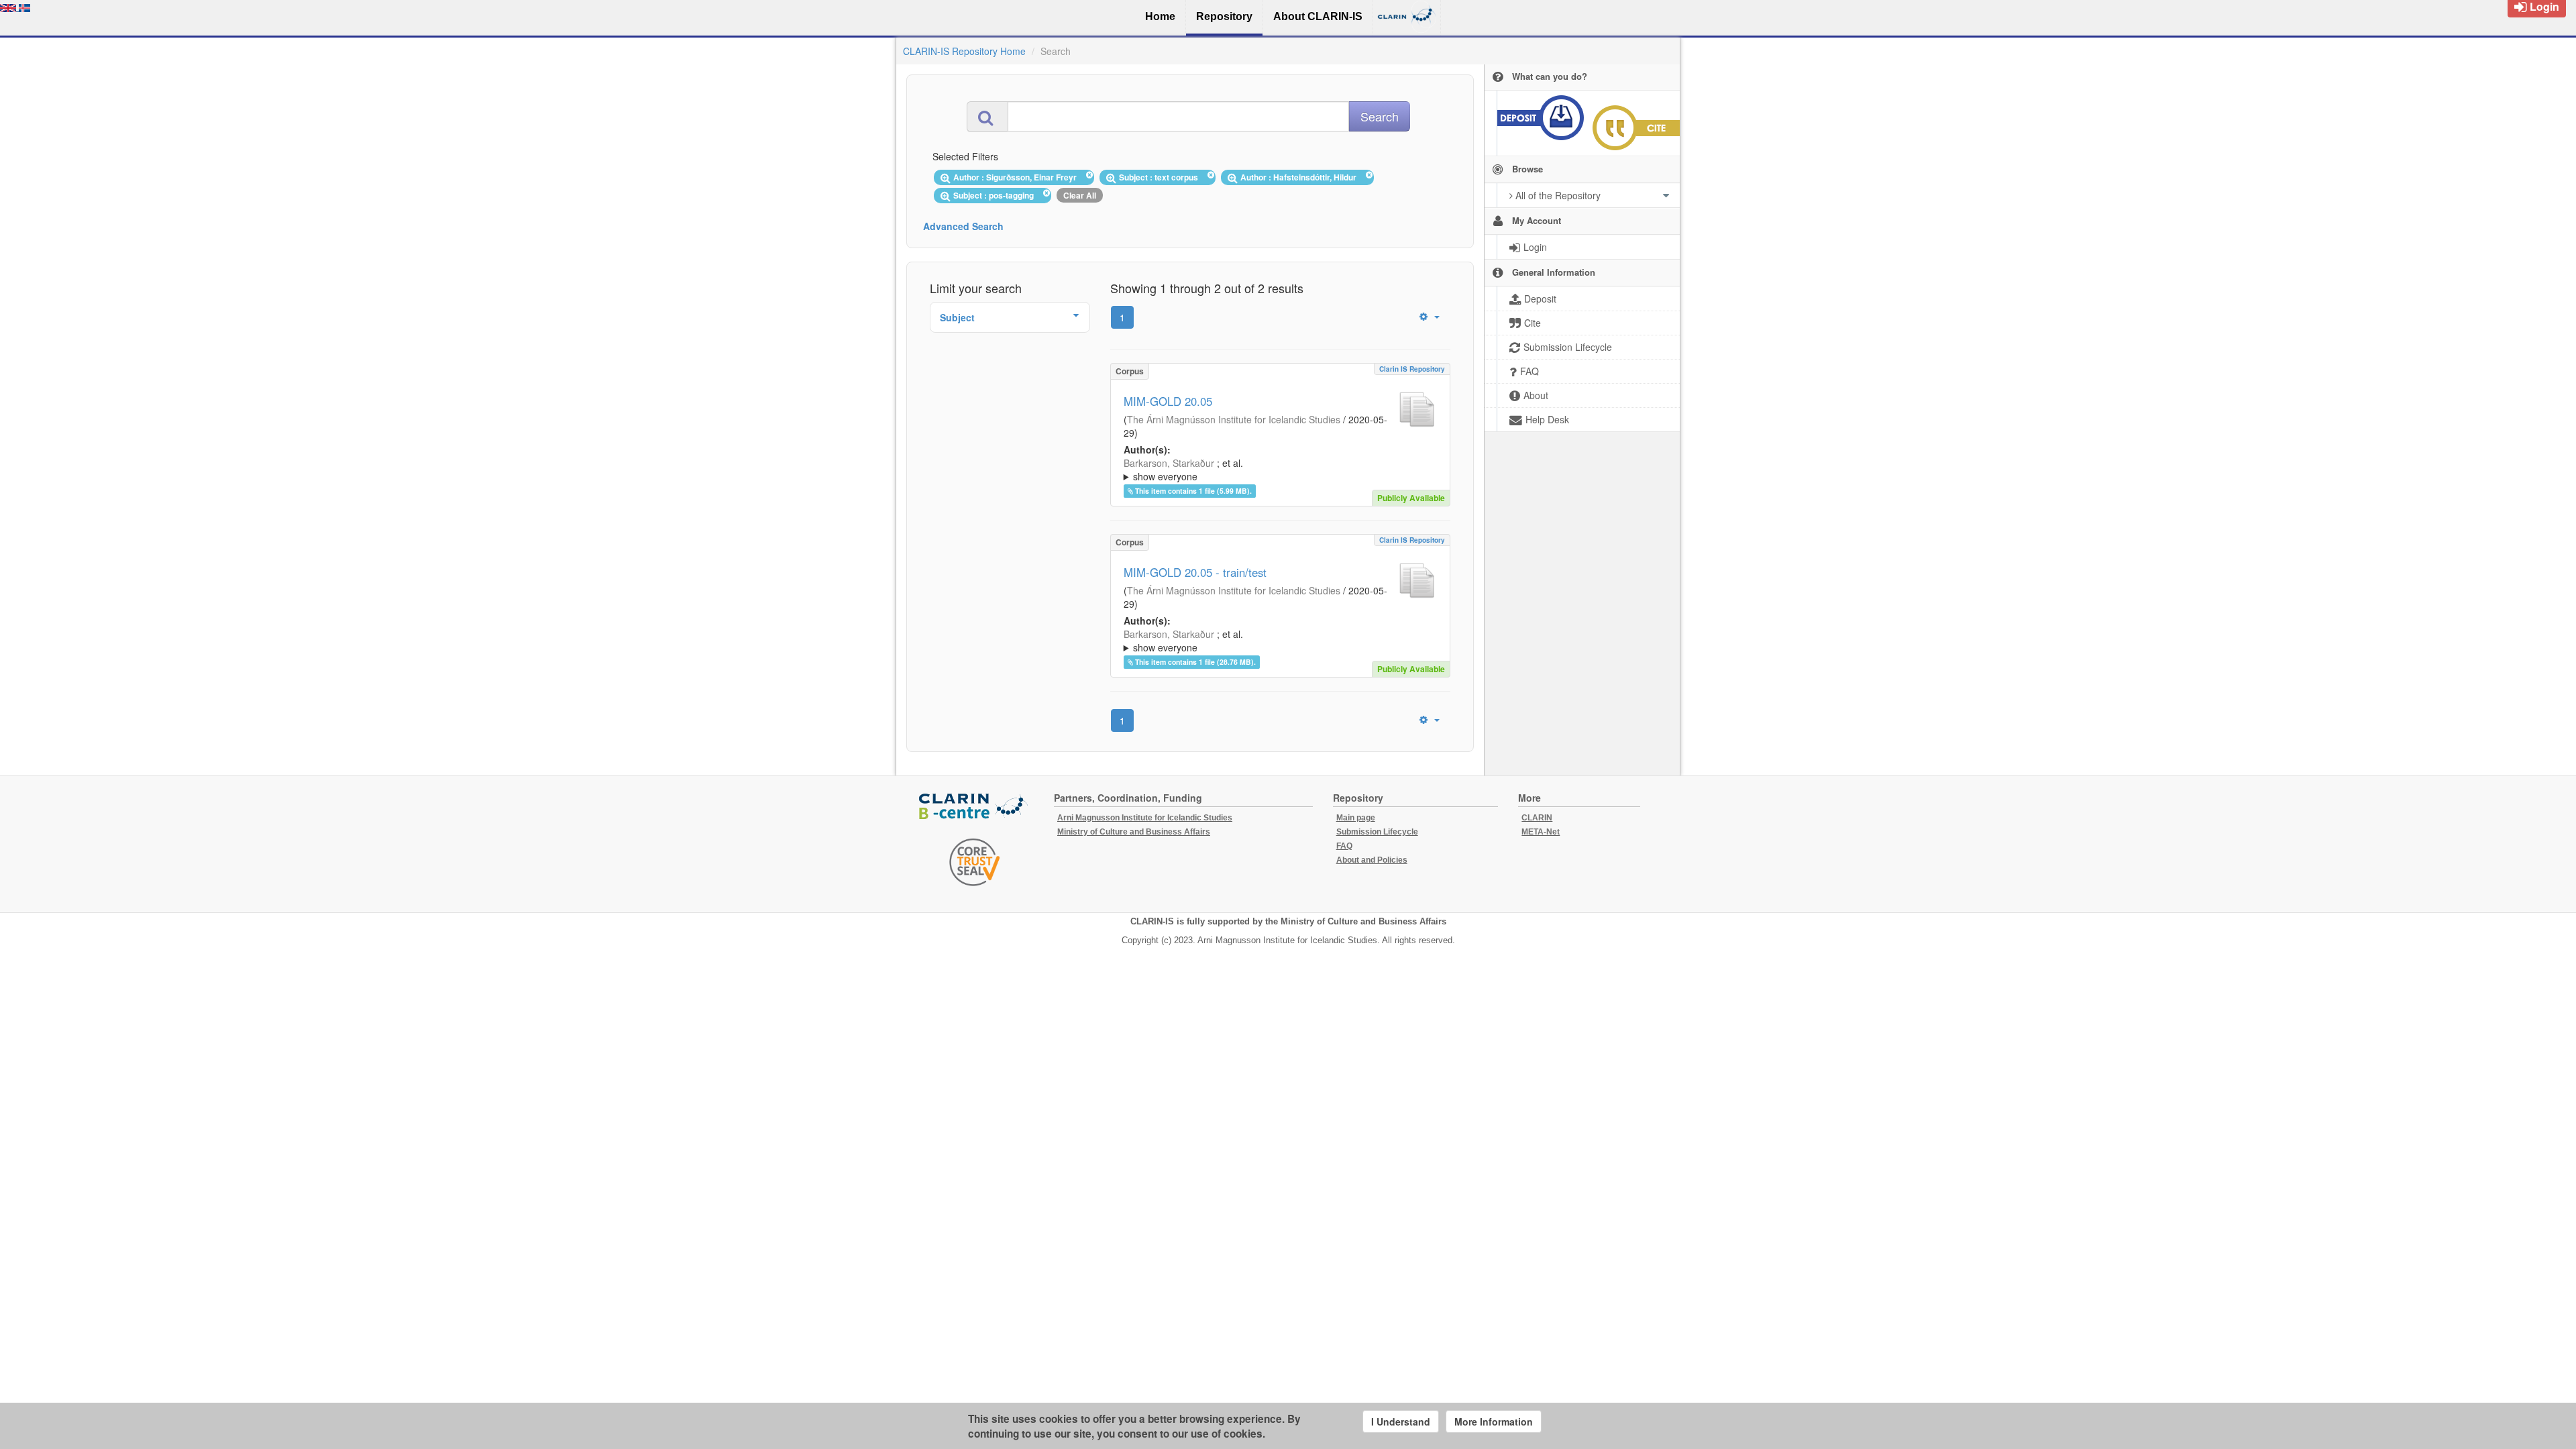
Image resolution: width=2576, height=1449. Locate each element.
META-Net (1541, 832)
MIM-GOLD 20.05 (1168, 401)
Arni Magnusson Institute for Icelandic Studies (1145, 818)
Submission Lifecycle (1377, 832)
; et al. (1183, 470)
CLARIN (1537, 818)
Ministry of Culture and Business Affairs (1134, 832)
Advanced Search (963, 226)
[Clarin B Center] (975, 807)
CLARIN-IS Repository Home (964, 51)
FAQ (1344, 846)
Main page (1356, 818)
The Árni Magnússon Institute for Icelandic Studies (1234, 419)
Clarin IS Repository (1412, 369)
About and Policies (1372, 860)
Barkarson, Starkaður (1169, 463)
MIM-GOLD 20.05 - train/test (1195, 572)
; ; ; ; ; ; (1277, 470)
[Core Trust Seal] (975, 862)
